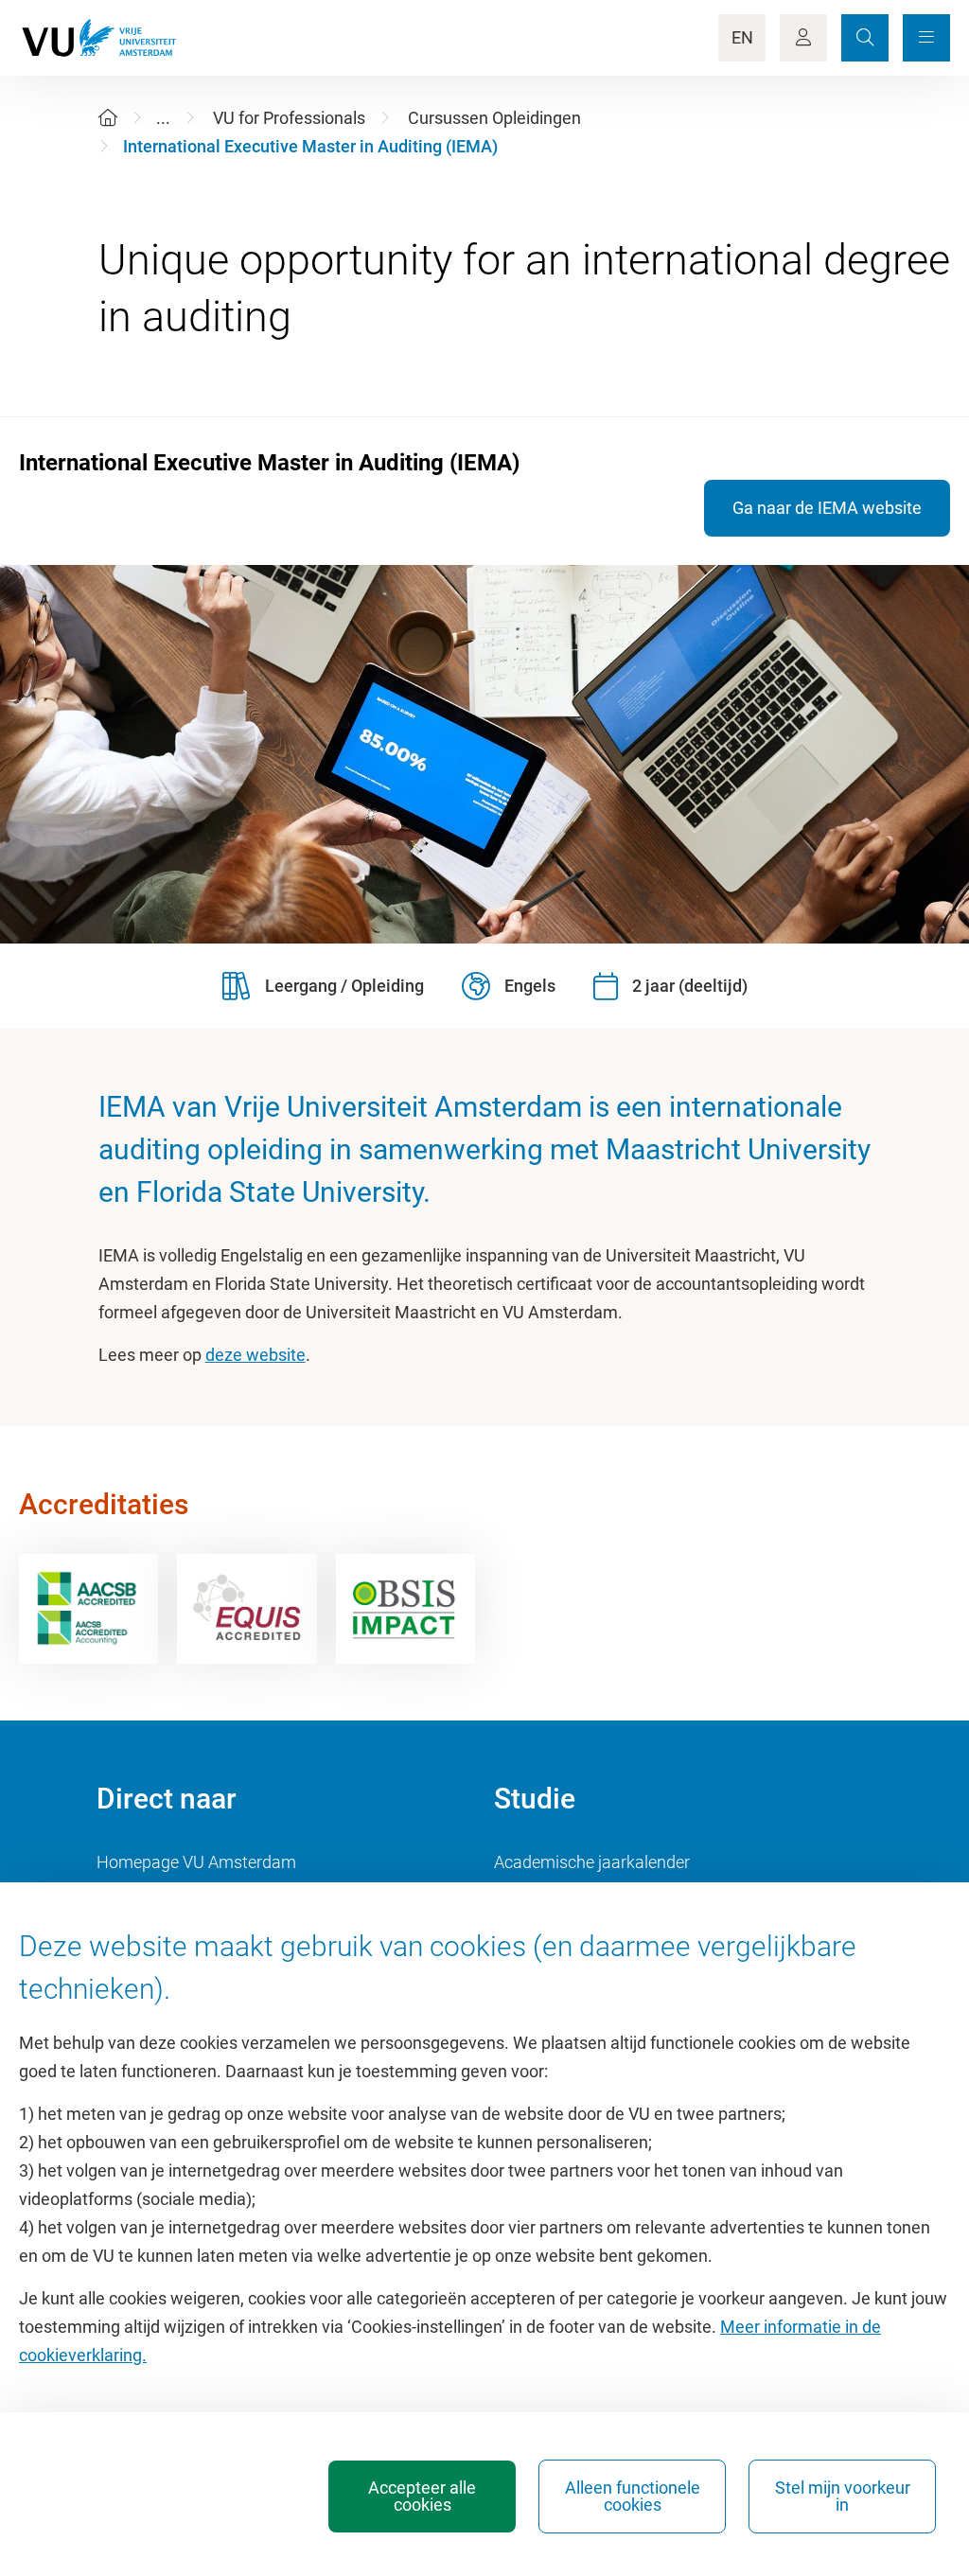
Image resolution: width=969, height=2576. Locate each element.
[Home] (108, 118)
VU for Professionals (289, 118)
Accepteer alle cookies (422, 2496)
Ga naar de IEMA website (827, 508)
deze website (255, 1355)
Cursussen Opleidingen (494, 118)
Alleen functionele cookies (633, 2496)
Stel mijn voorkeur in (843, 2496)
